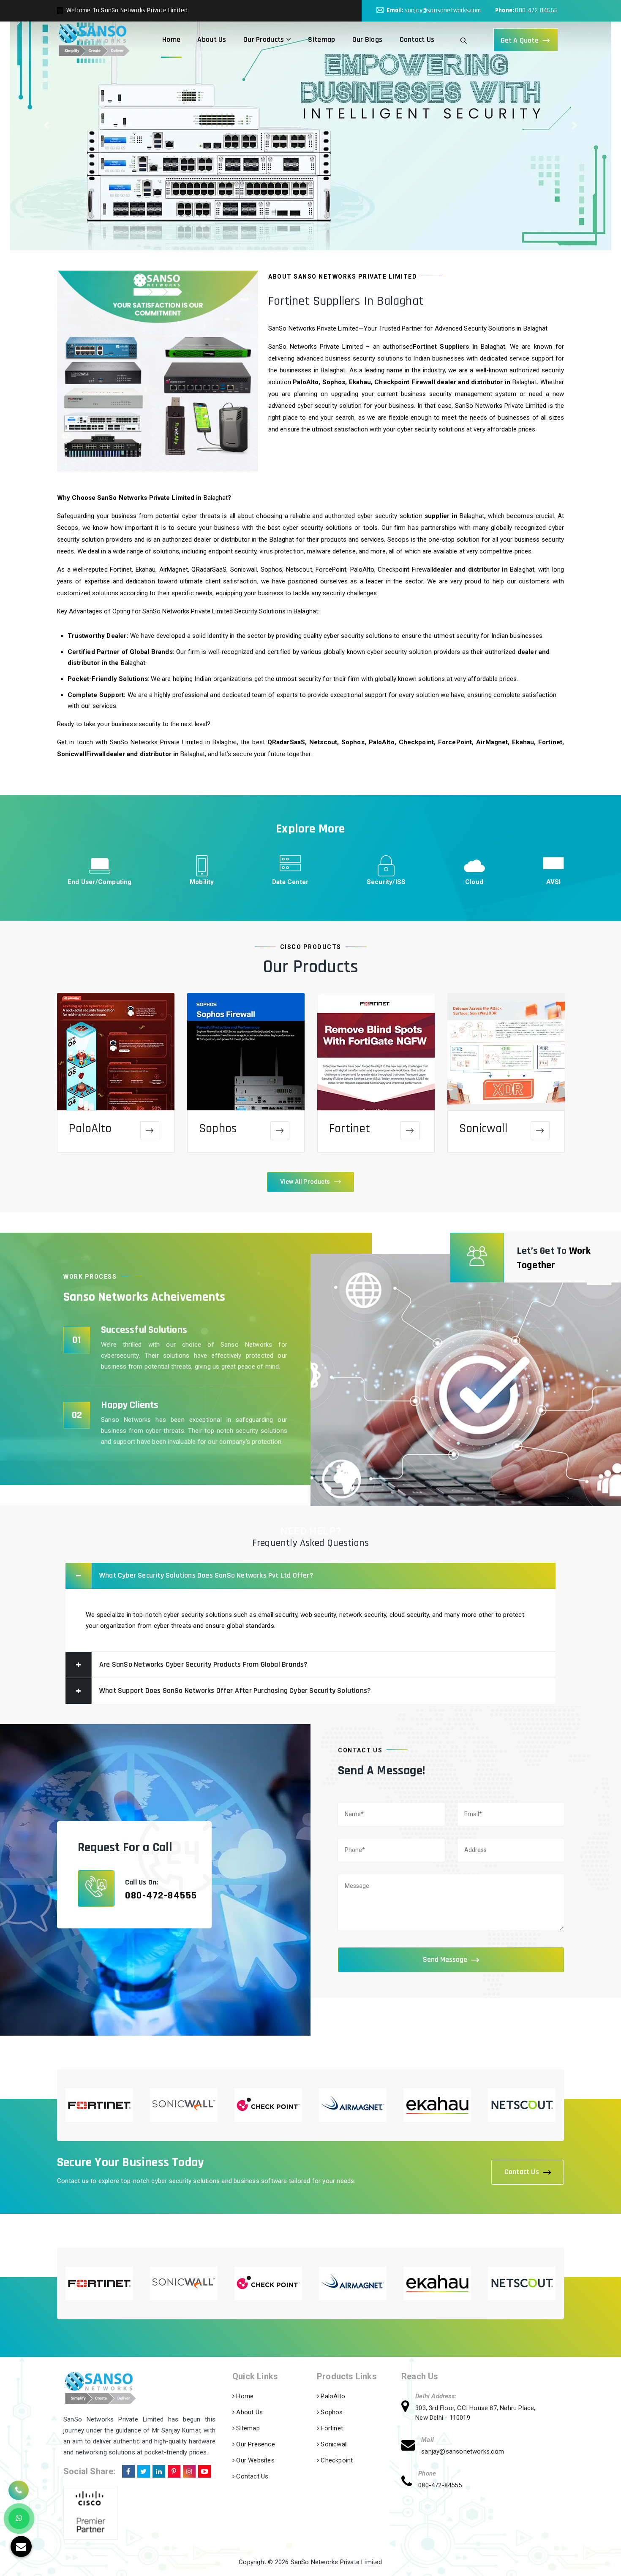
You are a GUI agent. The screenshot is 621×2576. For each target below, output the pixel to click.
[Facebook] (128, 2470)
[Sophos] (280, 1131)
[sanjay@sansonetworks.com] (411, 2446)
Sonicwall (483, 1128)
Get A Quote (520, 40)
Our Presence (255, 2444)
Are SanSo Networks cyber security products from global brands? (203, 1664)
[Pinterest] (173, 2470)
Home (171, 39)
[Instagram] (188, 2470)
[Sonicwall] (540, 1131)
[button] (47, 125)
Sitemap (321, 39)
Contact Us (417, 39)
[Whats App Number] (19, 2519)
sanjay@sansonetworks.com (443, 10)
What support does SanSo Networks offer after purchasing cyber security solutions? (235, 1691)
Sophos (218, 1128)
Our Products (265, 39)
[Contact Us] (19, 2489)
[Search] (464, 40)
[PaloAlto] (150, 1131)
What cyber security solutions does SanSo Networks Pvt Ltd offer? (206, 1575)
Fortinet (350, 1128)
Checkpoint (336, 2460)
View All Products (305, 1182)
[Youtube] (204, 2470)
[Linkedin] (158, 2470)
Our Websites (255, 2460)
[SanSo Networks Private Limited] (94, 40)
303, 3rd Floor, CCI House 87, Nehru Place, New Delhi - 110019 (475, 2413)
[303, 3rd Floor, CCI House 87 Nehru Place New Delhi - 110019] (408, 2408)
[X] (143, 2470)
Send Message (445, 1959)
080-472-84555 (536, 10)
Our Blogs (368, 39)
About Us (212, 39)
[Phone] (410, 2482)
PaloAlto (90, 1128)
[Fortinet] (410, 1131)
